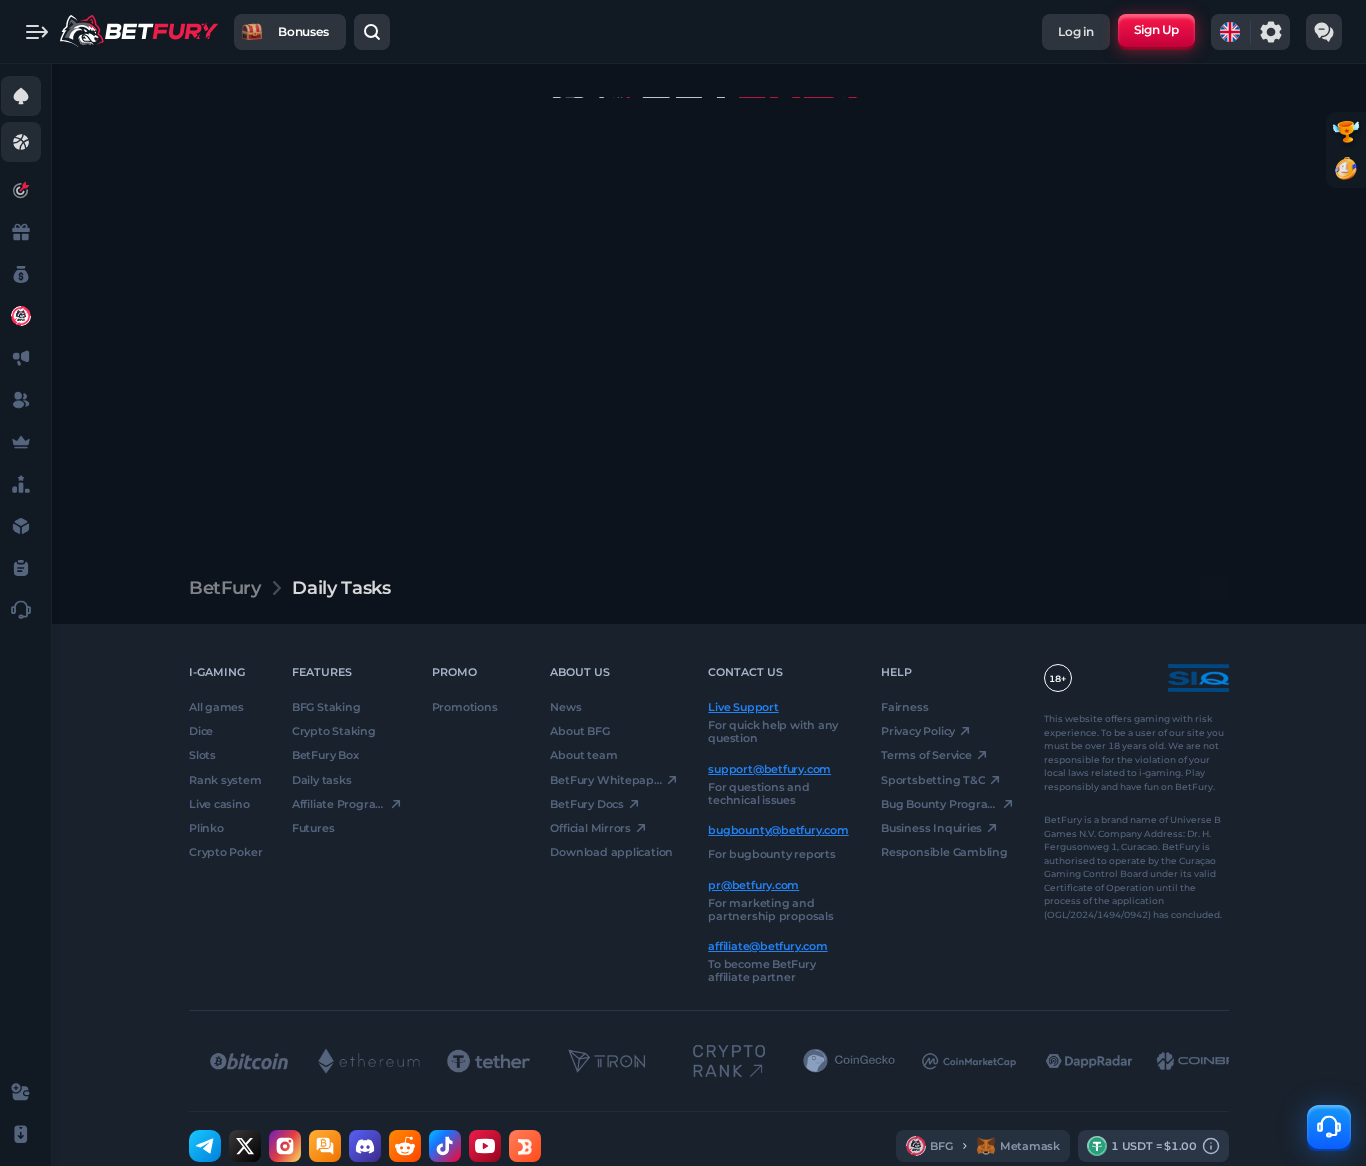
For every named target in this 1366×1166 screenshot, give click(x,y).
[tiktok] (445, 1146)
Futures (313, 828)
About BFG (579, 731)
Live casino (219, 804)
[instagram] (285, 1146)
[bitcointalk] (325, 1146)
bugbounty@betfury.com (778, 830)
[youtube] (485, 1146)
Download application (611, 852)
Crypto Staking (334, 731)
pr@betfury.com (753, 884)
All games (216, 707)
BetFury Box (325, 755)
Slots (202, 755)
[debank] (525, 1146)
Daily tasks (322, 779)
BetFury (224, 588)
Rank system (225, 779)
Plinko (206, 828)
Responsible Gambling (944, 852)
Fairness (904, 707)
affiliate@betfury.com (767, 946)
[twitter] (245, 1146)
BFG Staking (326, 707)
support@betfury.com (769, 768)
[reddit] (405, 1146)
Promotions (465, 707)
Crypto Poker (225, 852)
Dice (201, 731)
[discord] (365, 1146)
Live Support (743, 707)
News (565, 707)
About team (583, 755)
